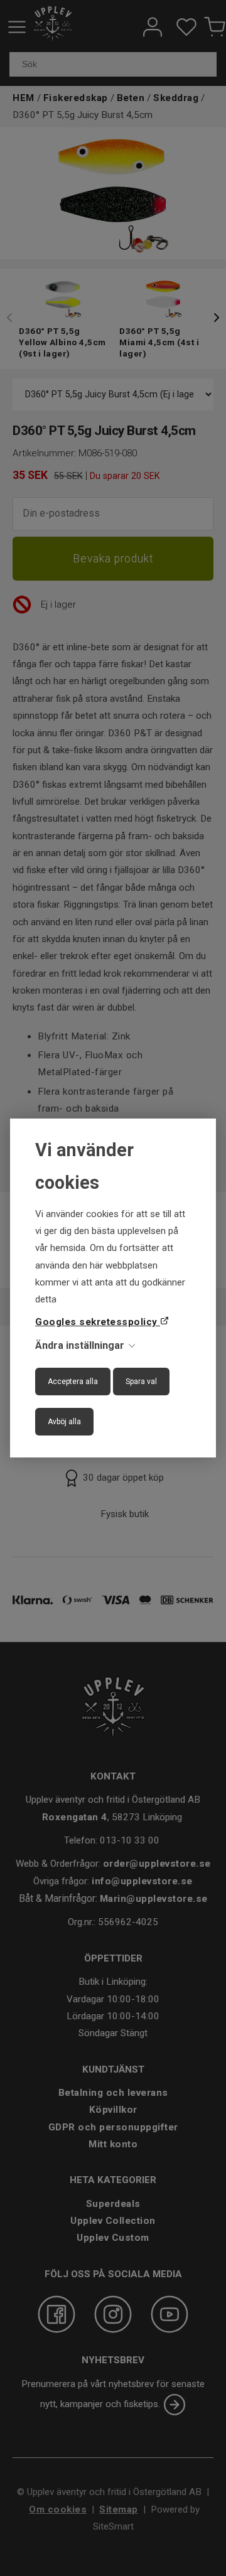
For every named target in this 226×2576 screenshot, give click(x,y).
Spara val (141, 1382)
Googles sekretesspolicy (98, 1322)
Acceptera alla (73, 1382)
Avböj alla (64, 1422)
